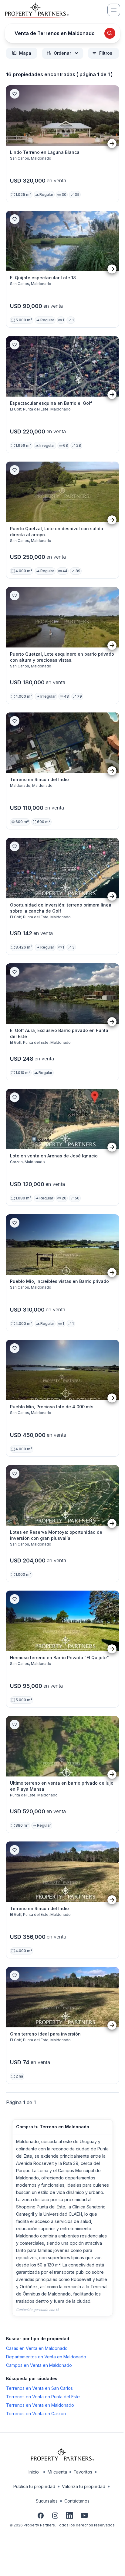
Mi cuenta (57, 2472)
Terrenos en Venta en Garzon (36, 2414)
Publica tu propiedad (34, 2486)
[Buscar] (110, 33)
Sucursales (47, 2501)
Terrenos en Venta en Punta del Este (43, 2397)
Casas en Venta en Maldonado (37, 2348)
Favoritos (83, 2472)
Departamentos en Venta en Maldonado (46, 2357)
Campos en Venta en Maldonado (39, 2365)
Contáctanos (77, 2501)
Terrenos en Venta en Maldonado (40, 2405)
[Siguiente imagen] (112, 144)
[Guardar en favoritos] (15, 94)
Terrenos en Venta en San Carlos (39, 2388)
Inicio (34, 2472)
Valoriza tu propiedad (84, 2486)
